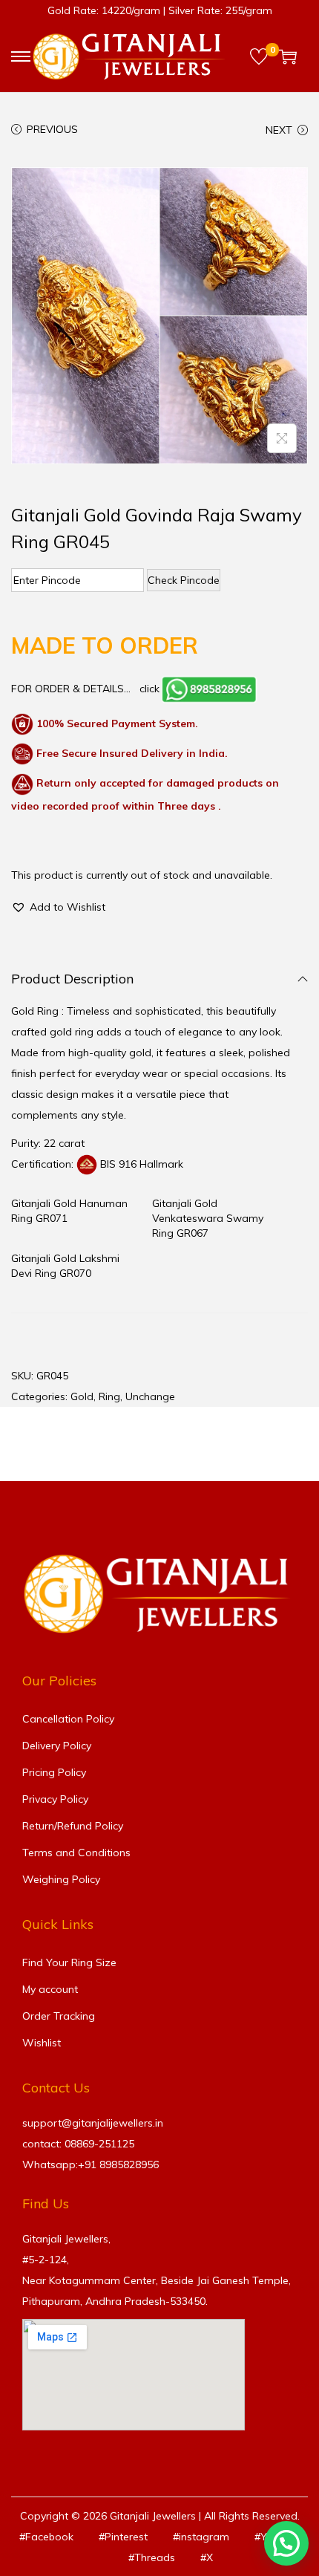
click (149, 689)
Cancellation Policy (68, 1719)
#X (207, 2557)
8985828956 (129, 2164)
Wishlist (42, 2043)
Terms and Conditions (76, 1853)
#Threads (152, 2557)
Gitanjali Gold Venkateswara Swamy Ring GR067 (208, 1218)
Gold (82, 1396)
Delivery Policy (57, 1746)
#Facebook (46, 2537)
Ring (109, 1396)
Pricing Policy (54, 1772)
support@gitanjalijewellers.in (93, 2123)
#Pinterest (123, 2537)
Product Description (72, 979)
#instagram (201, 2537)
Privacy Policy (55, 1799)
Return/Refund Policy (73, 1826)
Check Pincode (184, 580)
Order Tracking (59, 2016)
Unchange (150, 1396)
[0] (259, 56)
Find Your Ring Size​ (69, 1962)
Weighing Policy (61, 1879)
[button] (58, 907)
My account (50, 1989)
